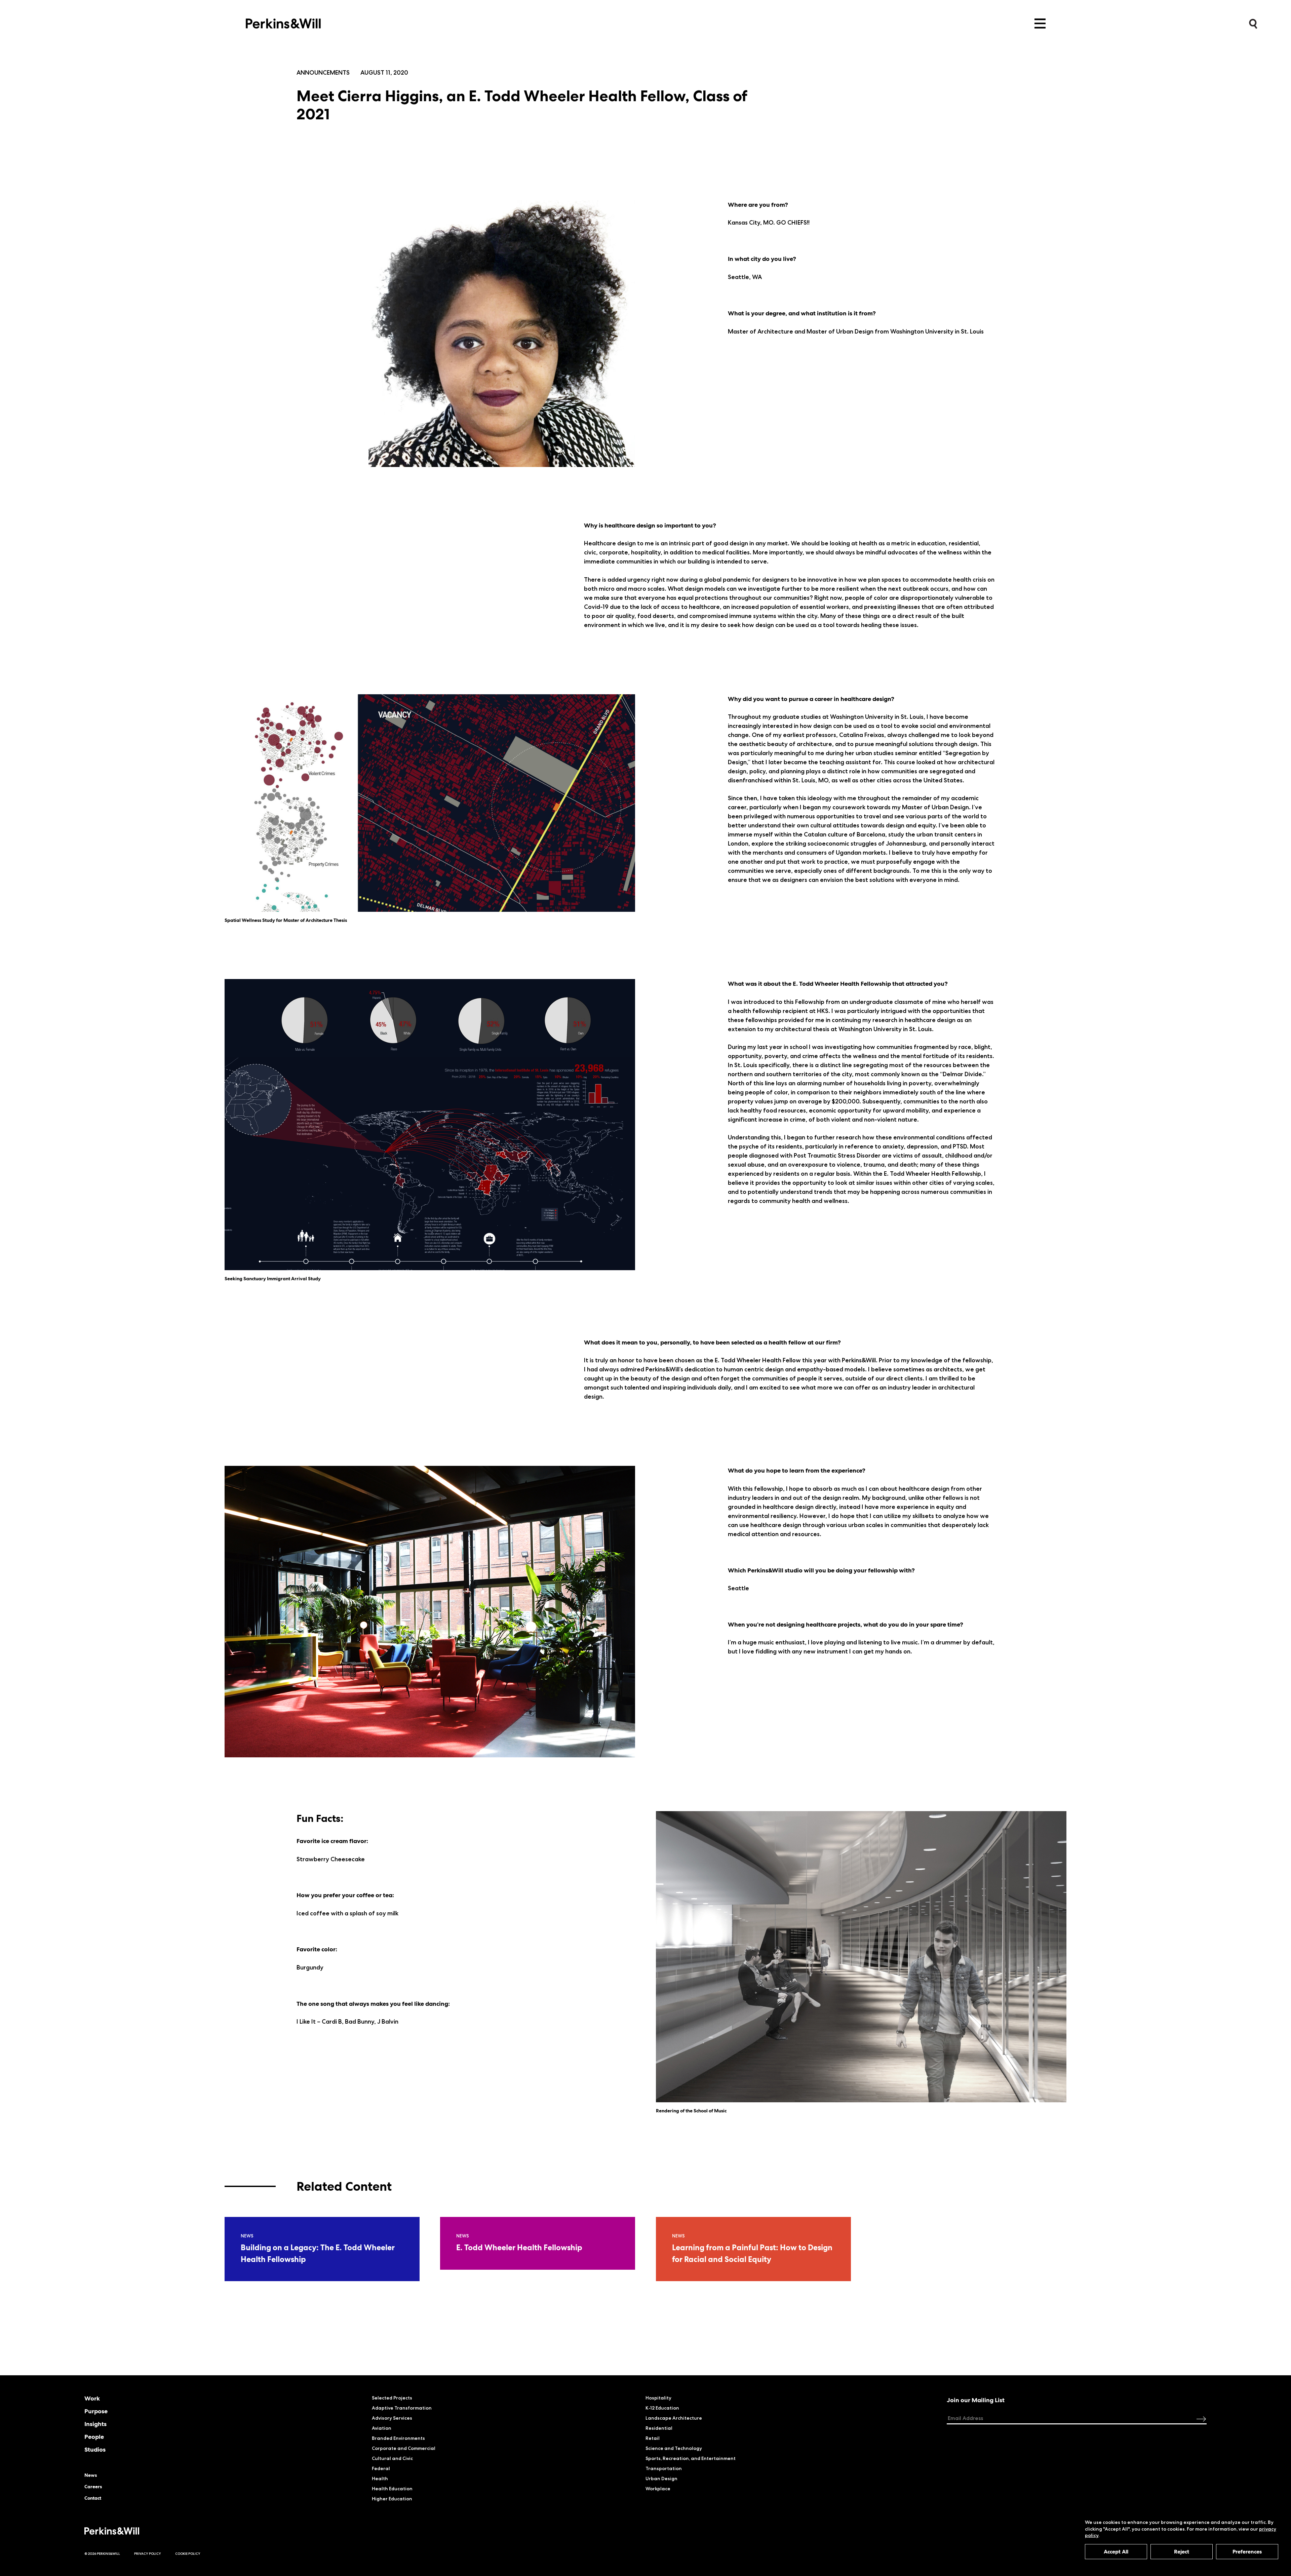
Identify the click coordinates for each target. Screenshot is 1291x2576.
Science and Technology (674, 2448)
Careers (93, 2487)
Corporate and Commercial (404, 2448)
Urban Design (661, 2479)
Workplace (658, 2489)
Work (92, 2398)
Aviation (382, 2428)
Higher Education (392, 2499)
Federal (381, 2468)
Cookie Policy (188, 2554)
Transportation (664, 2468)
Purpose (96, 2411)
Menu (1040, 24)
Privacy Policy (148, 2554)
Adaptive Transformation (402, 2408)
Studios (95, 2450)
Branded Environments (398, 2438)
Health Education (392, 2489)
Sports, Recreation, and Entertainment (691, 2458)
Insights (95, 2424)
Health (380, 2479)
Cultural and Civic (392, 2458)
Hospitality (658, 2398)
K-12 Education (662, 2408)
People (94, 2437)
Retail (653, 2438)
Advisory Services (392, 2418)
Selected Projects (392, 2398)
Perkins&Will (283, 22)
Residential (659, 2428)
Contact (93, 2498)
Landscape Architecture (674, 2418)
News (91, 2475)
